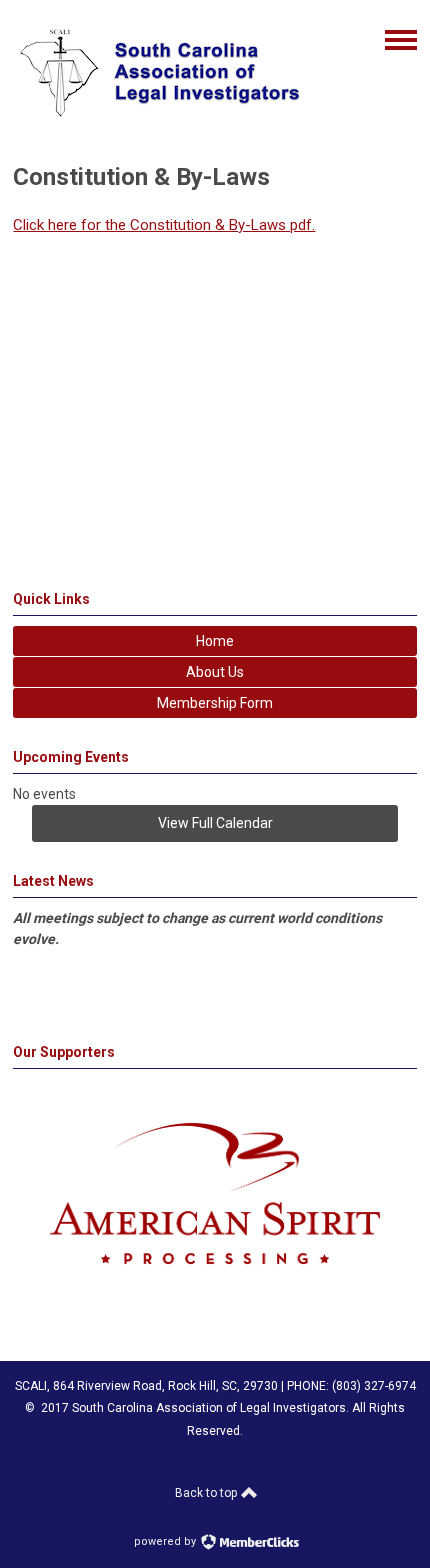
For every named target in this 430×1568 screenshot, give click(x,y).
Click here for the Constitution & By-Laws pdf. (164, 225)
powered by (166, 1541)
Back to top (207, 1493)
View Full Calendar (215, 823)
